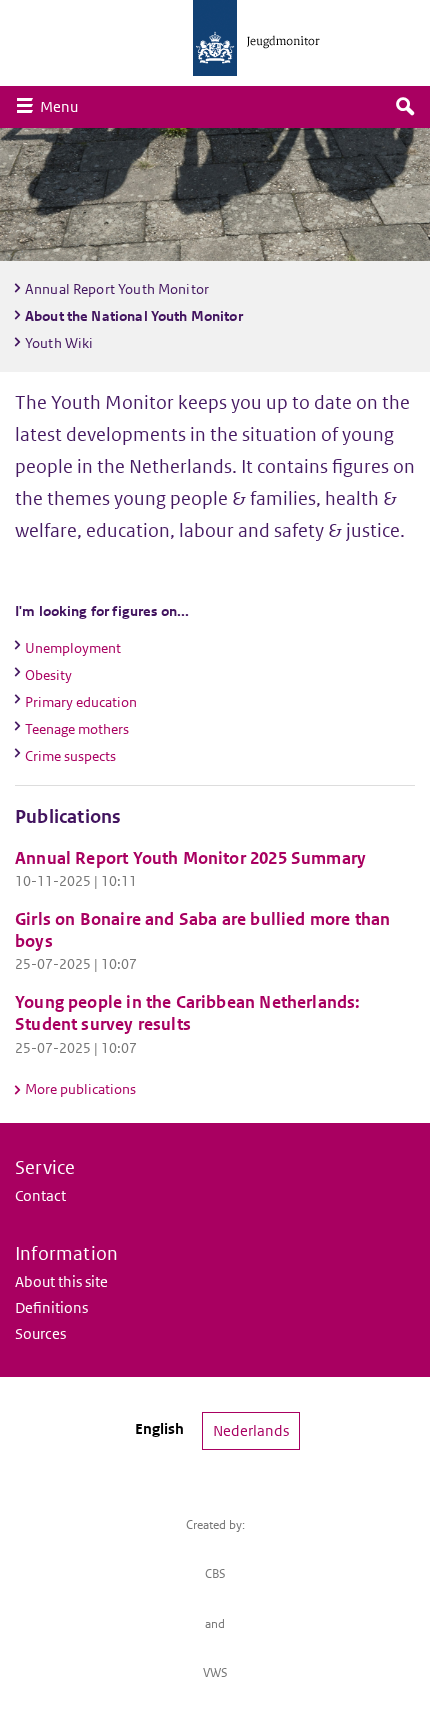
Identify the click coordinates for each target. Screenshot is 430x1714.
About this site (61, 1281)
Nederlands (251, 1430)
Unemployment (73, 648)
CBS (215, 1573)
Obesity (48, 675)
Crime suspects (70, 756)
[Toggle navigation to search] (405, 107)
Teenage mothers (77, 729)
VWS (215, 1672)
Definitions (51, 1307)
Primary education (81, 702)
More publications (80, 1089)
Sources (40, 1333)
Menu (64, 106)
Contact (40, 1195)
